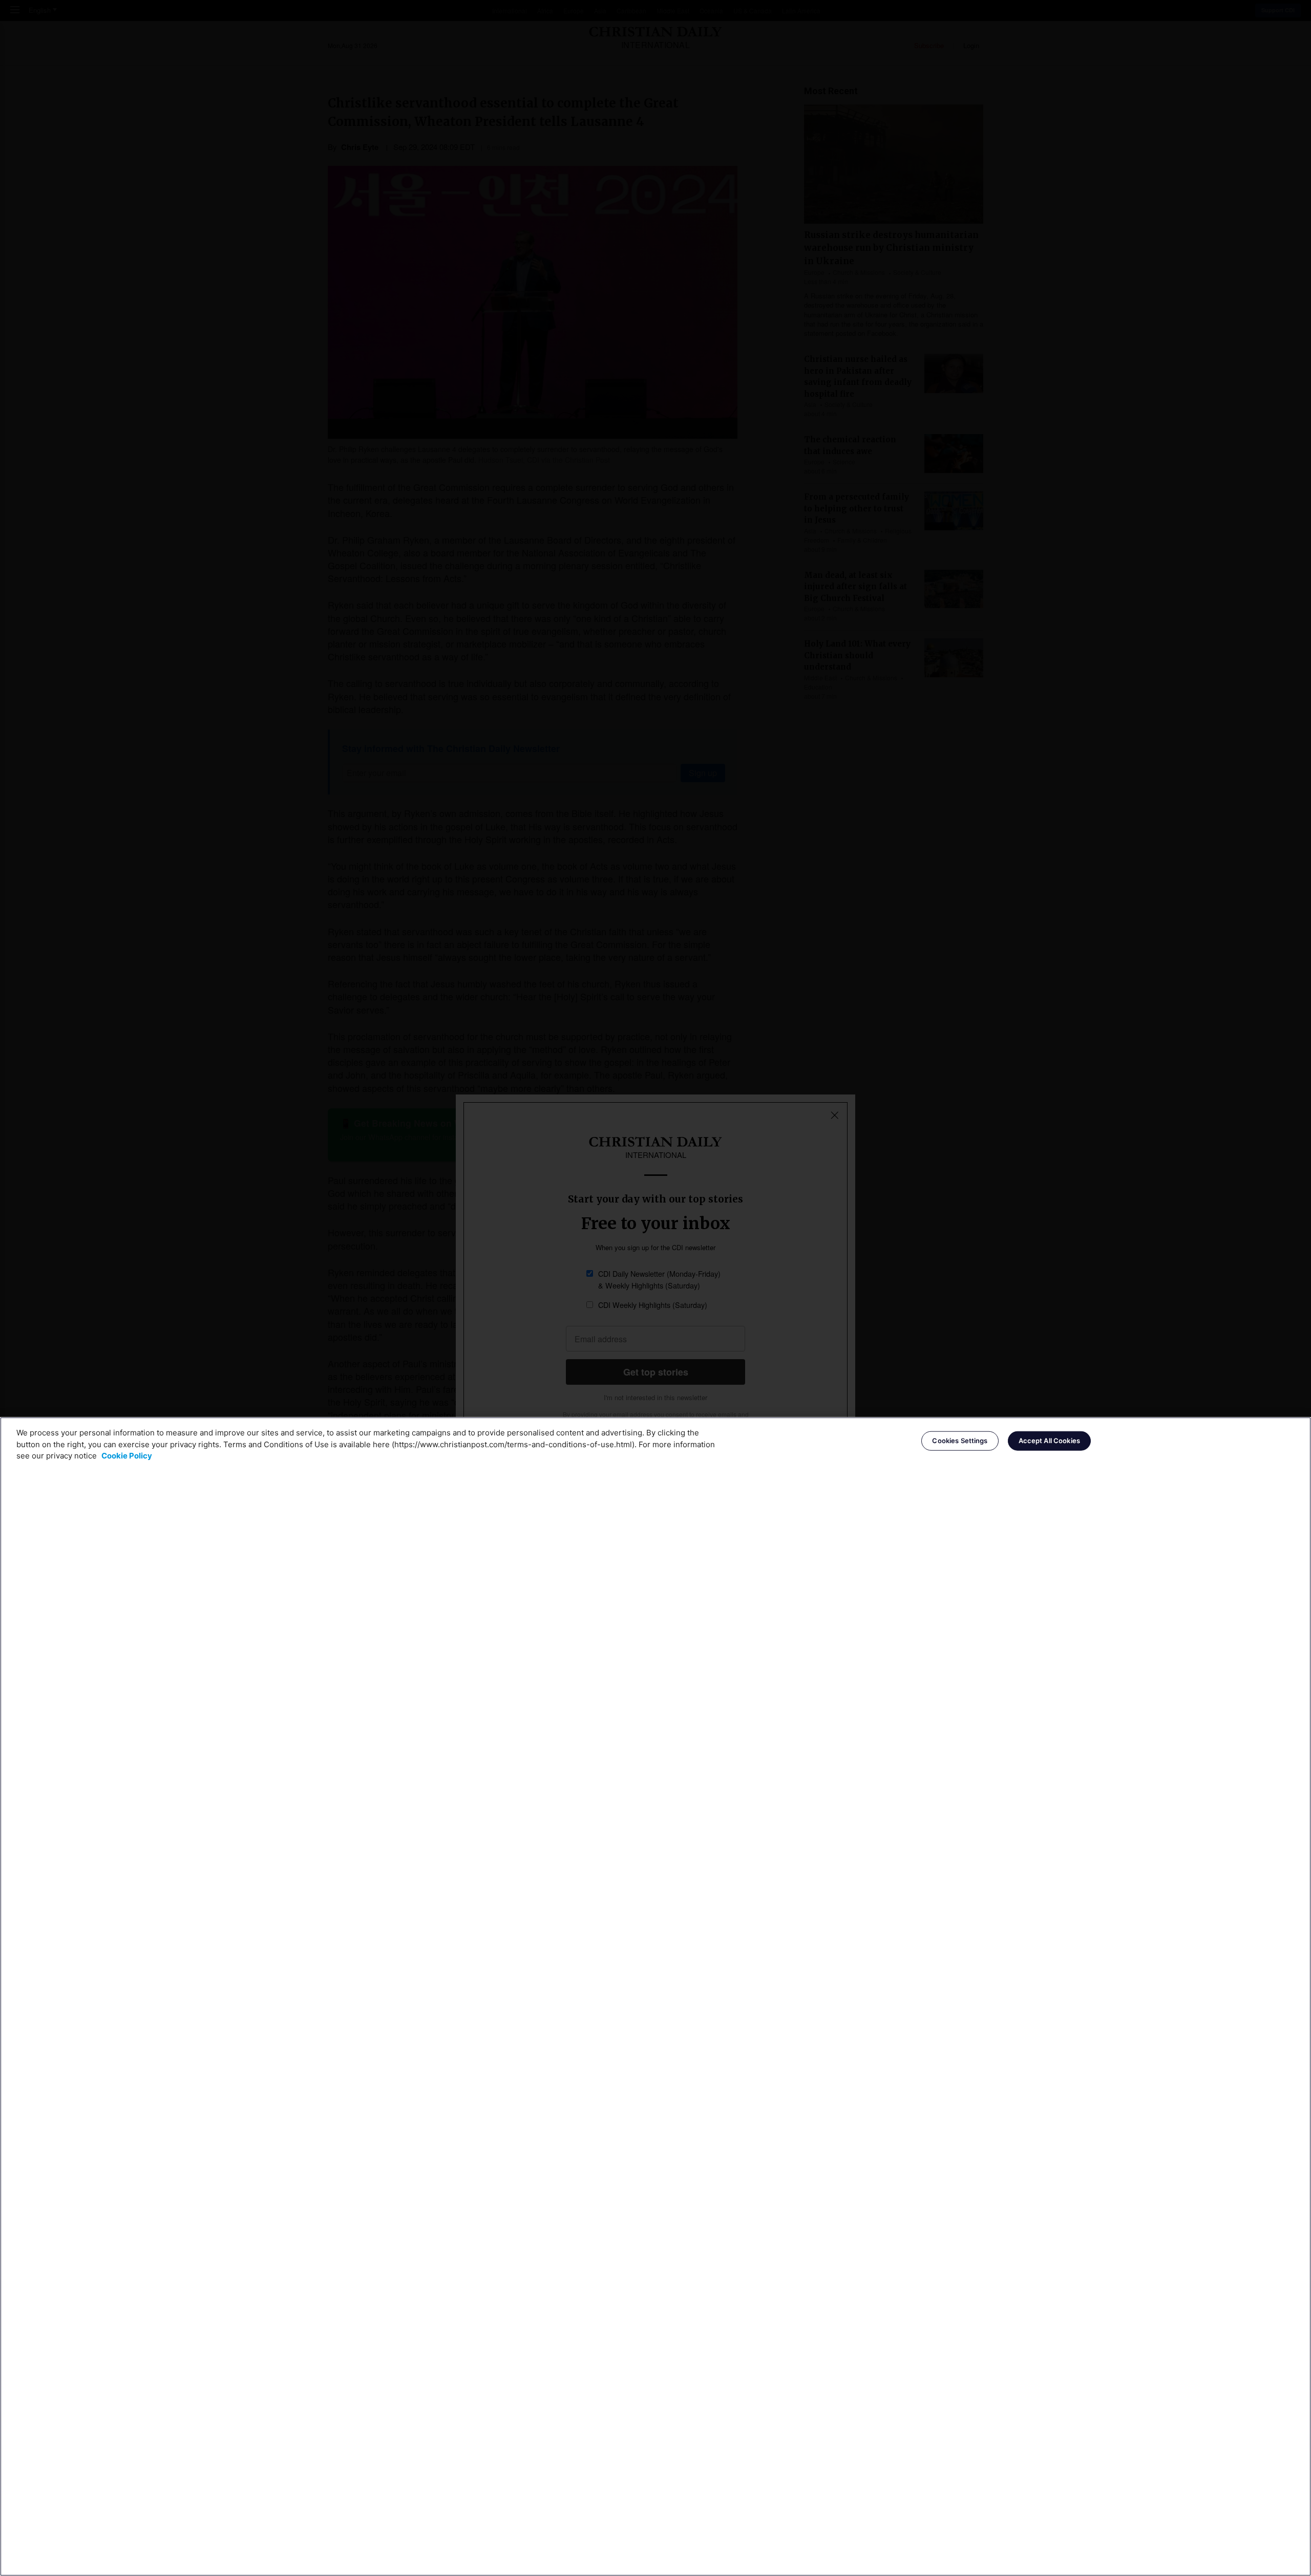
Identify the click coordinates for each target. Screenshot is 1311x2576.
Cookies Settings (960, 1441)
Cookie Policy (127, 1456)
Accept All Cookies (1049, 1441)
